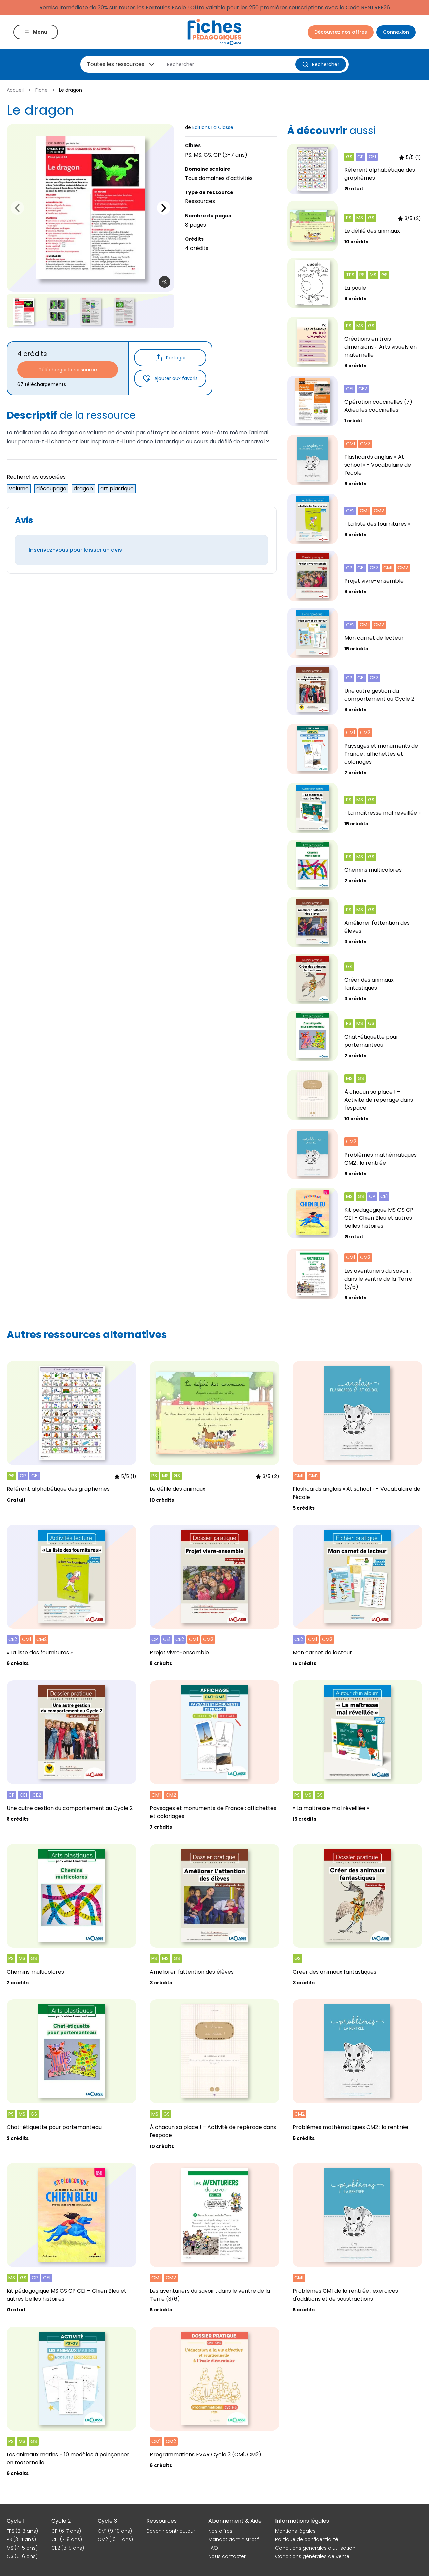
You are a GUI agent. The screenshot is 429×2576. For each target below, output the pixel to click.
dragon (83, 489)
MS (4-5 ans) (22, 2548)
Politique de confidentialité (307, 2539)
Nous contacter (227, 2556)
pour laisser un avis (75, 550)
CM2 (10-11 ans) (115, 2539)
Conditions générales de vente (312, 2556)
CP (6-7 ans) (66, 2531)
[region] (90, 208)
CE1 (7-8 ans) (67, 2539)
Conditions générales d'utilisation (315, 2548)
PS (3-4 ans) (21, 2539)
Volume (19, 489)
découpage (51, 489)
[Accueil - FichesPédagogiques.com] (214, 32)
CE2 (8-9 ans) (68, 2548)
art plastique (117, 489)
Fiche (41, 90)
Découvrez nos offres (341, 32)
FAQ (213, 2548)
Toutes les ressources (116, 64)
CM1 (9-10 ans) (115, 2531)
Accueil (15, 90)
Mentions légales (295, 2531)
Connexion (396, 32)
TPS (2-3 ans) (22, 2531)
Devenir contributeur (171, 2531)
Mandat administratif (234, 2539)
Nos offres (220, 2531)
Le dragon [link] (71, 90)
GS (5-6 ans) (22, 2556)
